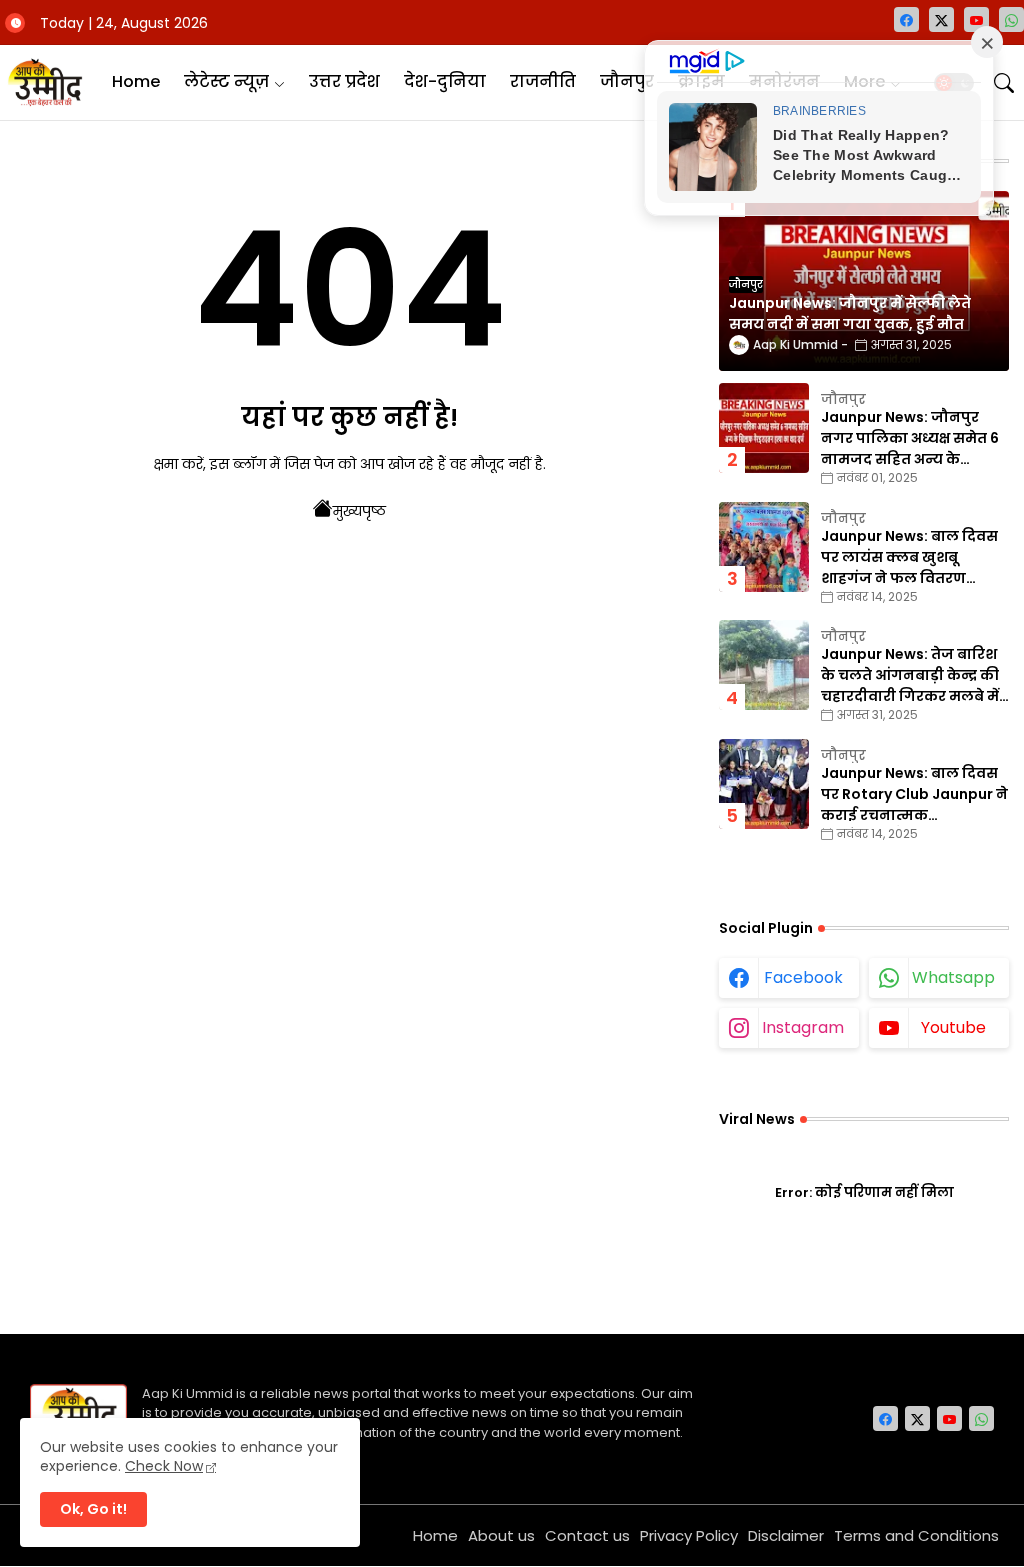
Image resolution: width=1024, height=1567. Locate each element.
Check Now (164, 1466)
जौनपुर (627, 81)
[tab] (136, 82)
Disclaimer (786, 1535)
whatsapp (953, 977)
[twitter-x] (941, 19)
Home (136, 81)
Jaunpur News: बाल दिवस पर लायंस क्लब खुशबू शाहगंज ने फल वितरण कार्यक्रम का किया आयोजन (909, 557)
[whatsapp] (1011, 19)
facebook (803, 977)
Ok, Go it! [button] (93, 1509)
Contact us (587, 1535)
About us (501, 1535)
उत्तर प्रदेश (344, 81)
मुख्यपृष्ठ (359, 511)
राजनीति (543, 81)
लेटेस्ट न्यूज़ (226, 81)
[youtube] (976, 19)
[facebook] (906, 19)
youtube (953, 1027)
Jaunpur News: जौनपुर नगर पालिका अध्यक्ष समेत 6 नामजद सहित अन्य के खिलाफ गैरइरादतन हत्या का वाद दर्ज (912, 438)
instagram (803, 1027)
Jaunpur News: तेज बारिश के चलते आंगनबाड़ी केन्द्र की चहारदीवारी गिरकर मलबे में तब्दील (910, 675)
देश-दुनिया (445, 81)
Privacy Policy (689, 1535)
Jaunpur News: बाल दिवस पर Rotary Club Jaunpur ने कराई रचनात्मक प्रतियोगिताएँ (914, 794)
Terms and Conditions (916, 1535)
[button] (1004, 83)
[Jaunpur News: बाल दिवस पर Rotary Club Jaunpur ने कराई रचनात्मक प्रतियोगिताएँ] (764, 784)
